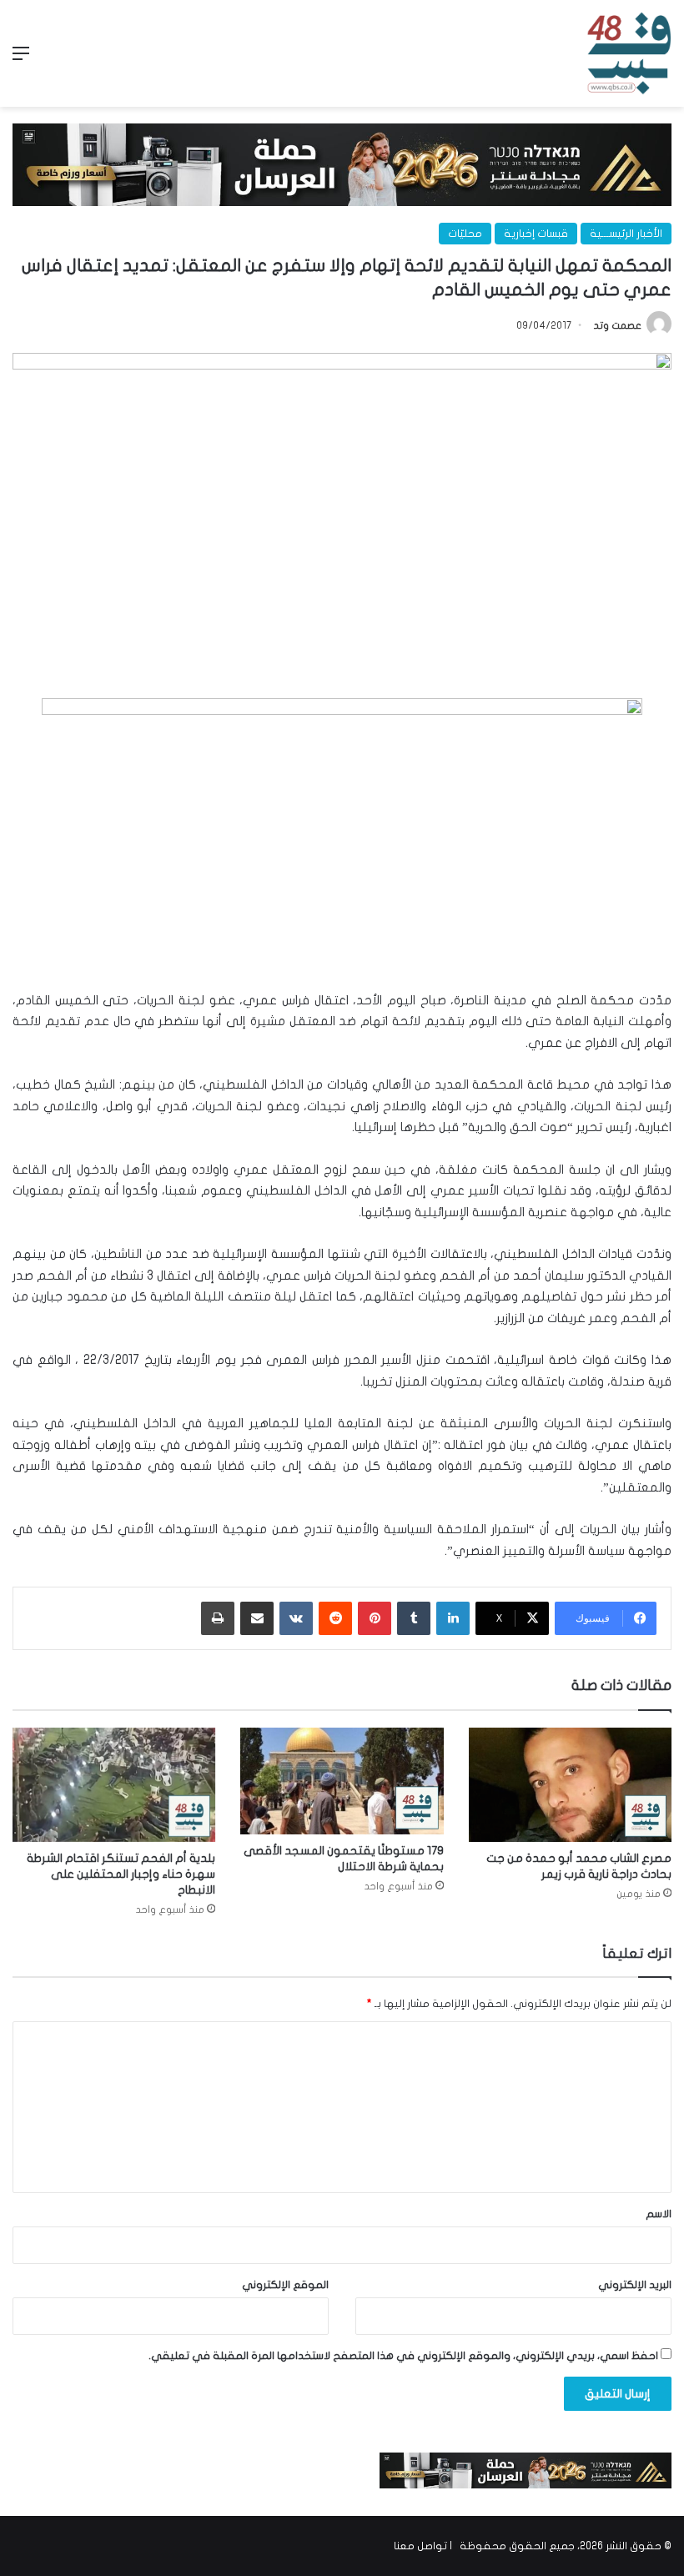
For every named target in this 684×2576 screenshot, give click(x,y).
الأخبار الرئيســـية (626, 234)
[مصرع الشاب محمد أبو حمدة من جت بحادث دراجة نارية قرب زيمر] (570, 1785)
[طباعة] (218, 1618)
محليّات (465, 234)
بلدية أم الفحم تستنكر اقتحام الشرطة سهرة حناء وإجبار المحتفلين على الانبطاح (121, 1874)
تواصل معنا (420, 2546)
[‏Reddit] (335, 1618)
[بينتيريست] (375, 1618)
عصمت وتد (618, 325)
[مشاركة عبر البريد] (257, 1618)
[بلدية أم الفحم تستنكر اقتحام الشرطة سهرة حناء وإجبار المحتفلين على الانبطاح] (114, 1785)
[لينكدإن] (453, 1618)
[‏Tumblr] (414, 1618)
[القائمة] (21, 60)
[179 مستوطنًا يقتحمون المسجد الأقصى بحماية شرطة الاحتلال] (342, 1781)
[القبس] (629, 53)
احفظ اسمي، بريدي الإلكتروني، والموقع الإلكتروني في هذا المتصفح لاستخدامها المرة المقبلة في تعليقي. (403, 2356)
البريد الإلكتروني (635, 2285)
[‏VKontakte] (296, 1618)
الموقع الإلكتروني (285, 2285)
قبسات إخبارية (536, 234)
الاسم (659, 2214)
